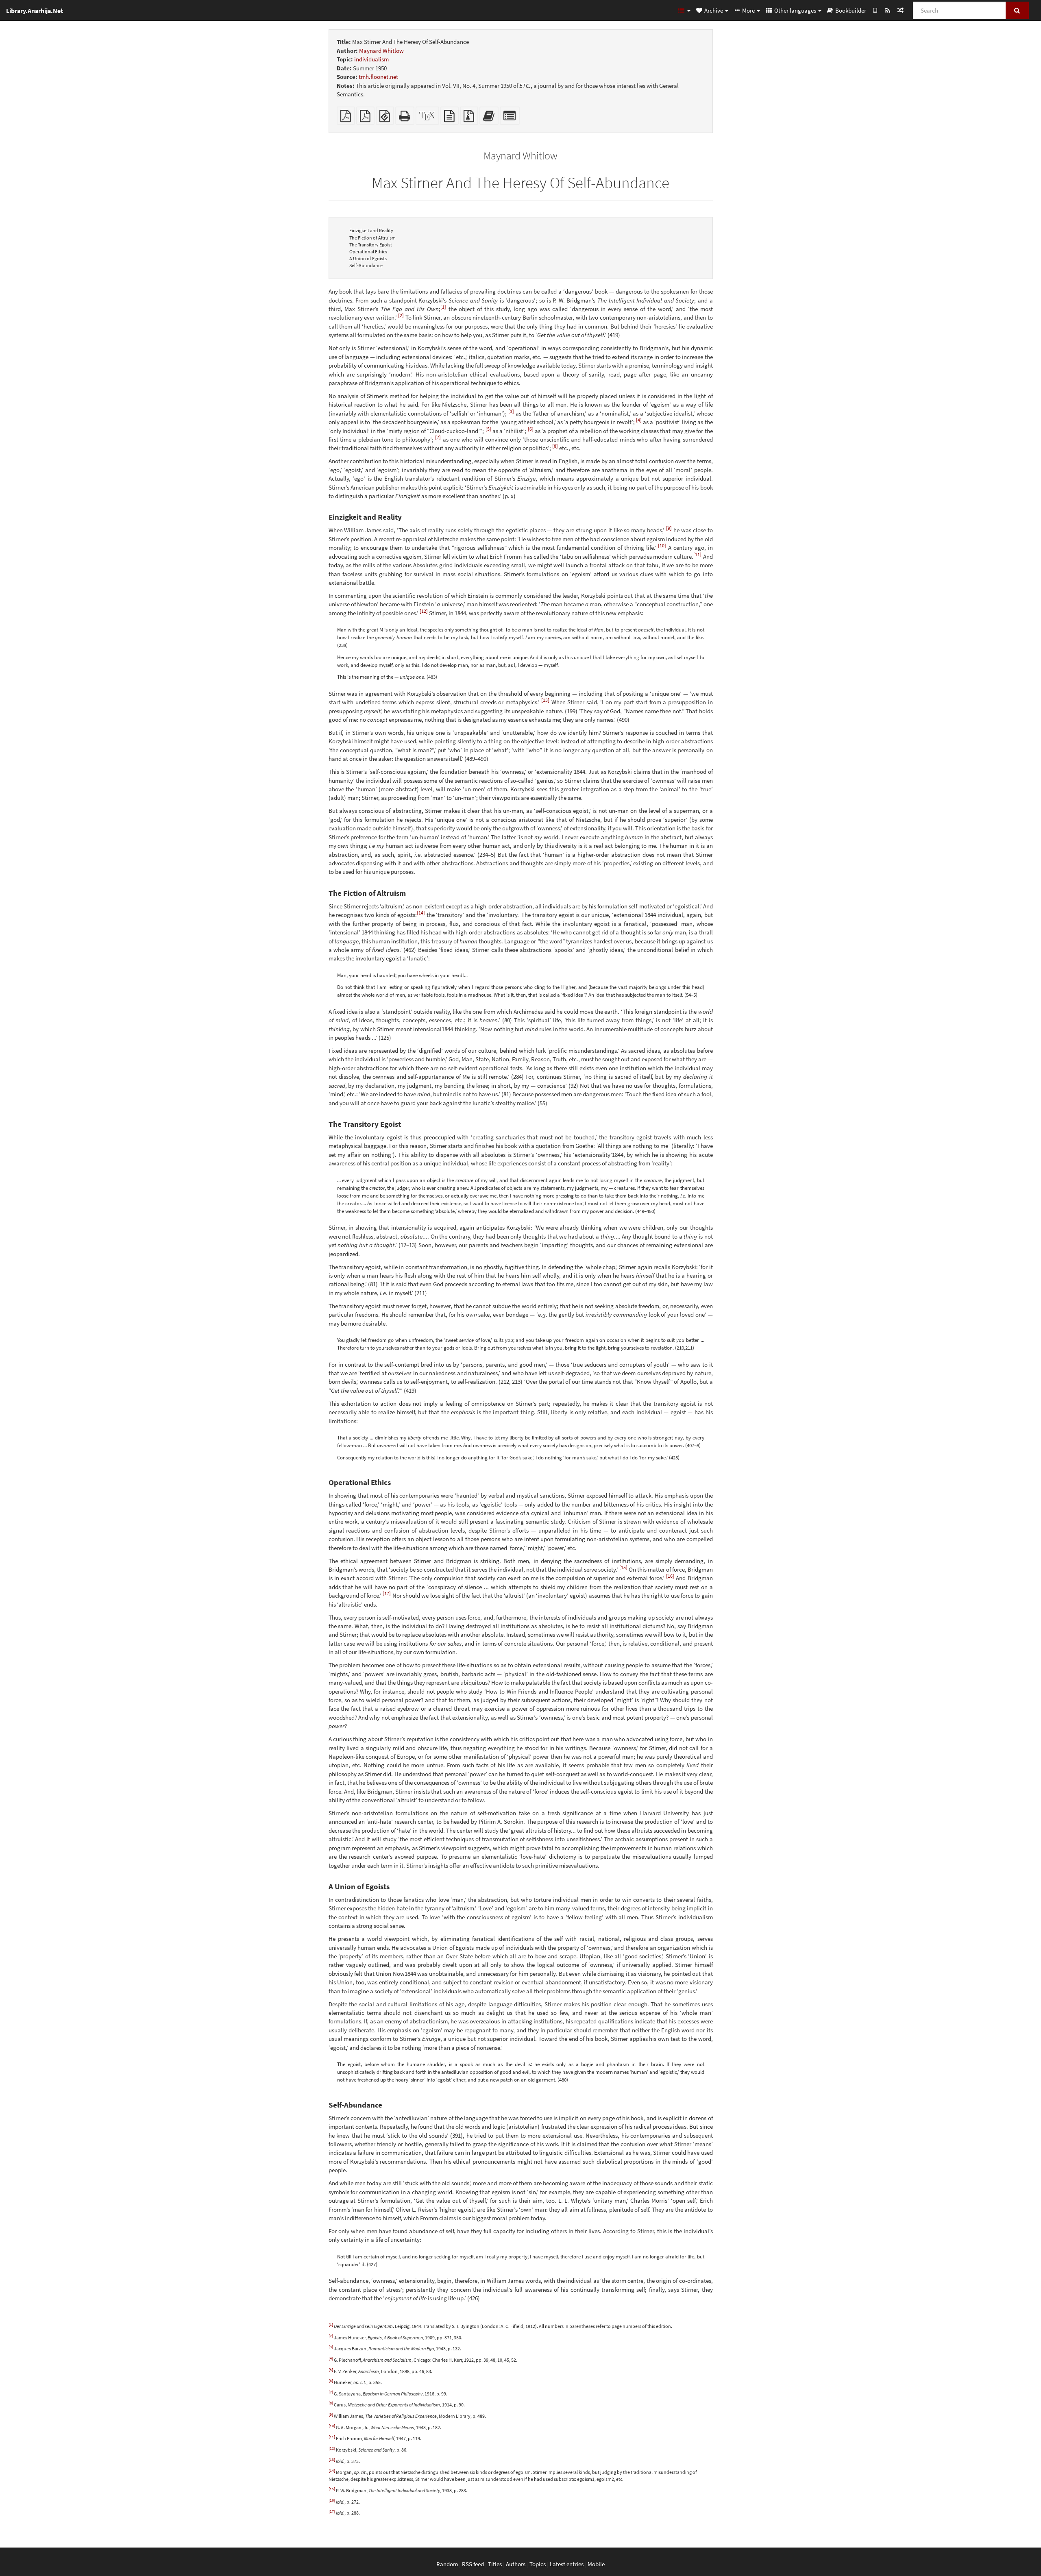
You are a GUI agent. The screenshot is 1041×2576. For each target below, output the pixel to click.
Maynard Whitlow (381, 51)
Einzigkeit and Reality (371, 230)
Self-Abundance (366, 265)
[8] (555, 446)
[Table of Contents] (684, 10)
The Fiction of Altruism (372, 238)
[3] (511, 411)
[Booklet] (365, 118)
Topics (538, 2564)
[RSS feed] (887, 10)
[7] (438, 437)
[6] (531, 429)
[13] (545, 700)
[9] (669, 528)
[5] (488, 429)
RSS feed (473, 2564)
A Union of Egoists (368, 258)
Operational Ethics (368, 252)
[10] (662, 545)
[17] (387, 1593)
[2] (401, 315)
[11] (697, 554)
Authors (516, 2564)
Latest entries (567, 2564)
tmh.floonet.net (378, 77)
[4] (639, 420)
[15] (623, 1567)
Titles (495, 2564)
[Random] (900, 10)
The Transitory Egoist (371, 245)
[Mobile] (875, 10)
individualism (371, 59)
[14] (421, 913)
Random (447, 2564)
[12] (424, 611)
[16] (670, 1576)
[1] (443, 307)
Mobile (596, 2564)
